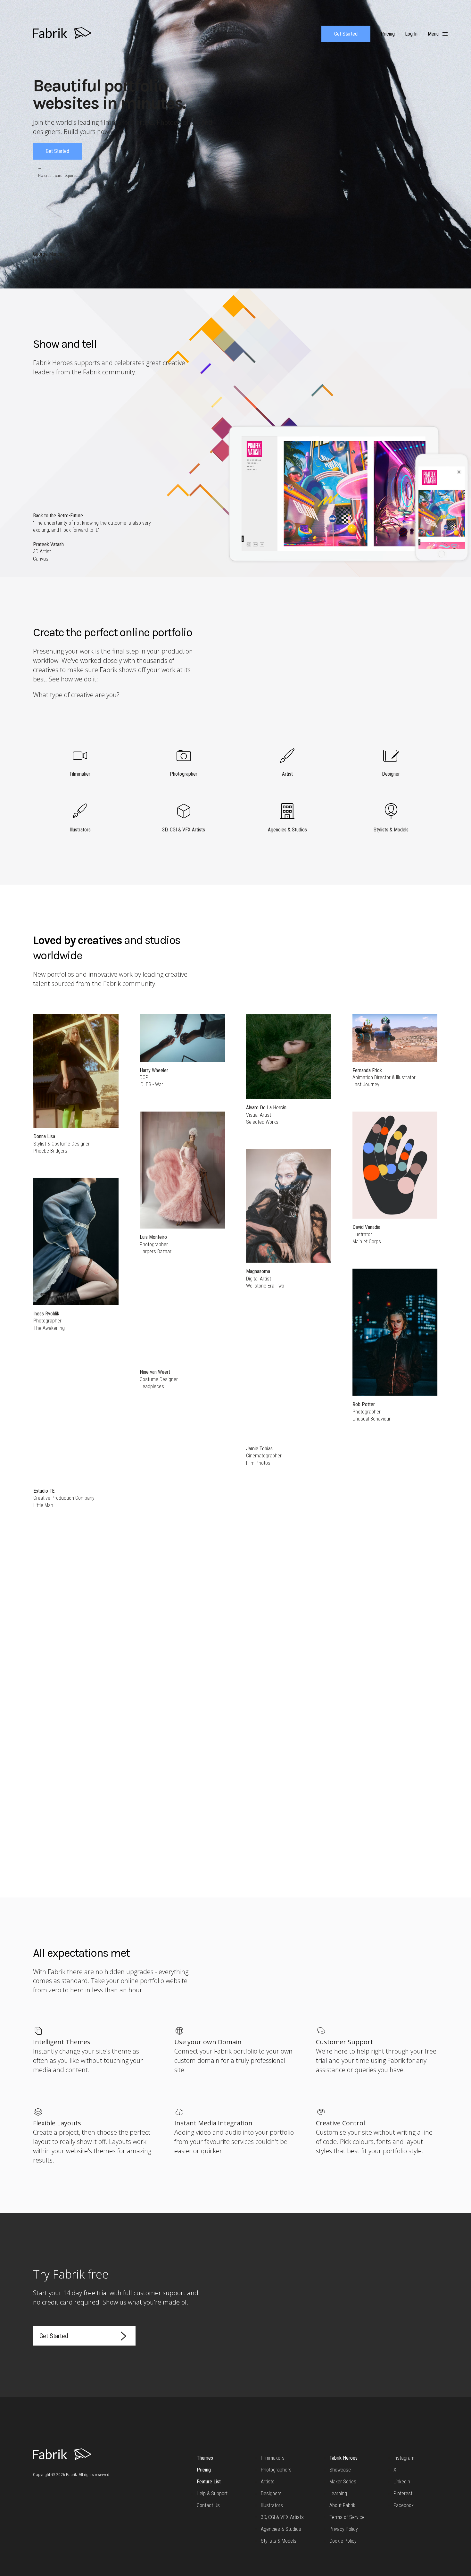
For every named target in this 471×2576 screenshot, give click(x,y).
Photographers (276, 2470)
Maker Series (343, 2482)
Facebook (404, 2505)
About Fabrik (342, 2505)
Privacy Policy (344, 2529)
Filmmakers (273, 2458)
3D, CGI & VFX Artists (282, 2517)
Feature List (209, 2482)
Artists (268, 2482)
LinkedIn (402, 2482)
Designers (271, 2493)
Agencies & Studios (281, 2529)
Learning (338, 2493)
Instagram (404, 2458)
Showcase (340, 2470)
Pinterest (403, 2493)
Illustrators (272, 2505)
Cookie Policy (343, 2541)
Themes (205, 2458)
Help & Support (212, 2493)
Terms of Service (347, 2517)
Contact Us (208, 2505)
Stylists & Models (279, 2541)
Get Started (346, 34)
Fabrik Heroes (343, 2458)
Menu (434, 34)
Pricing (204, 2470)
